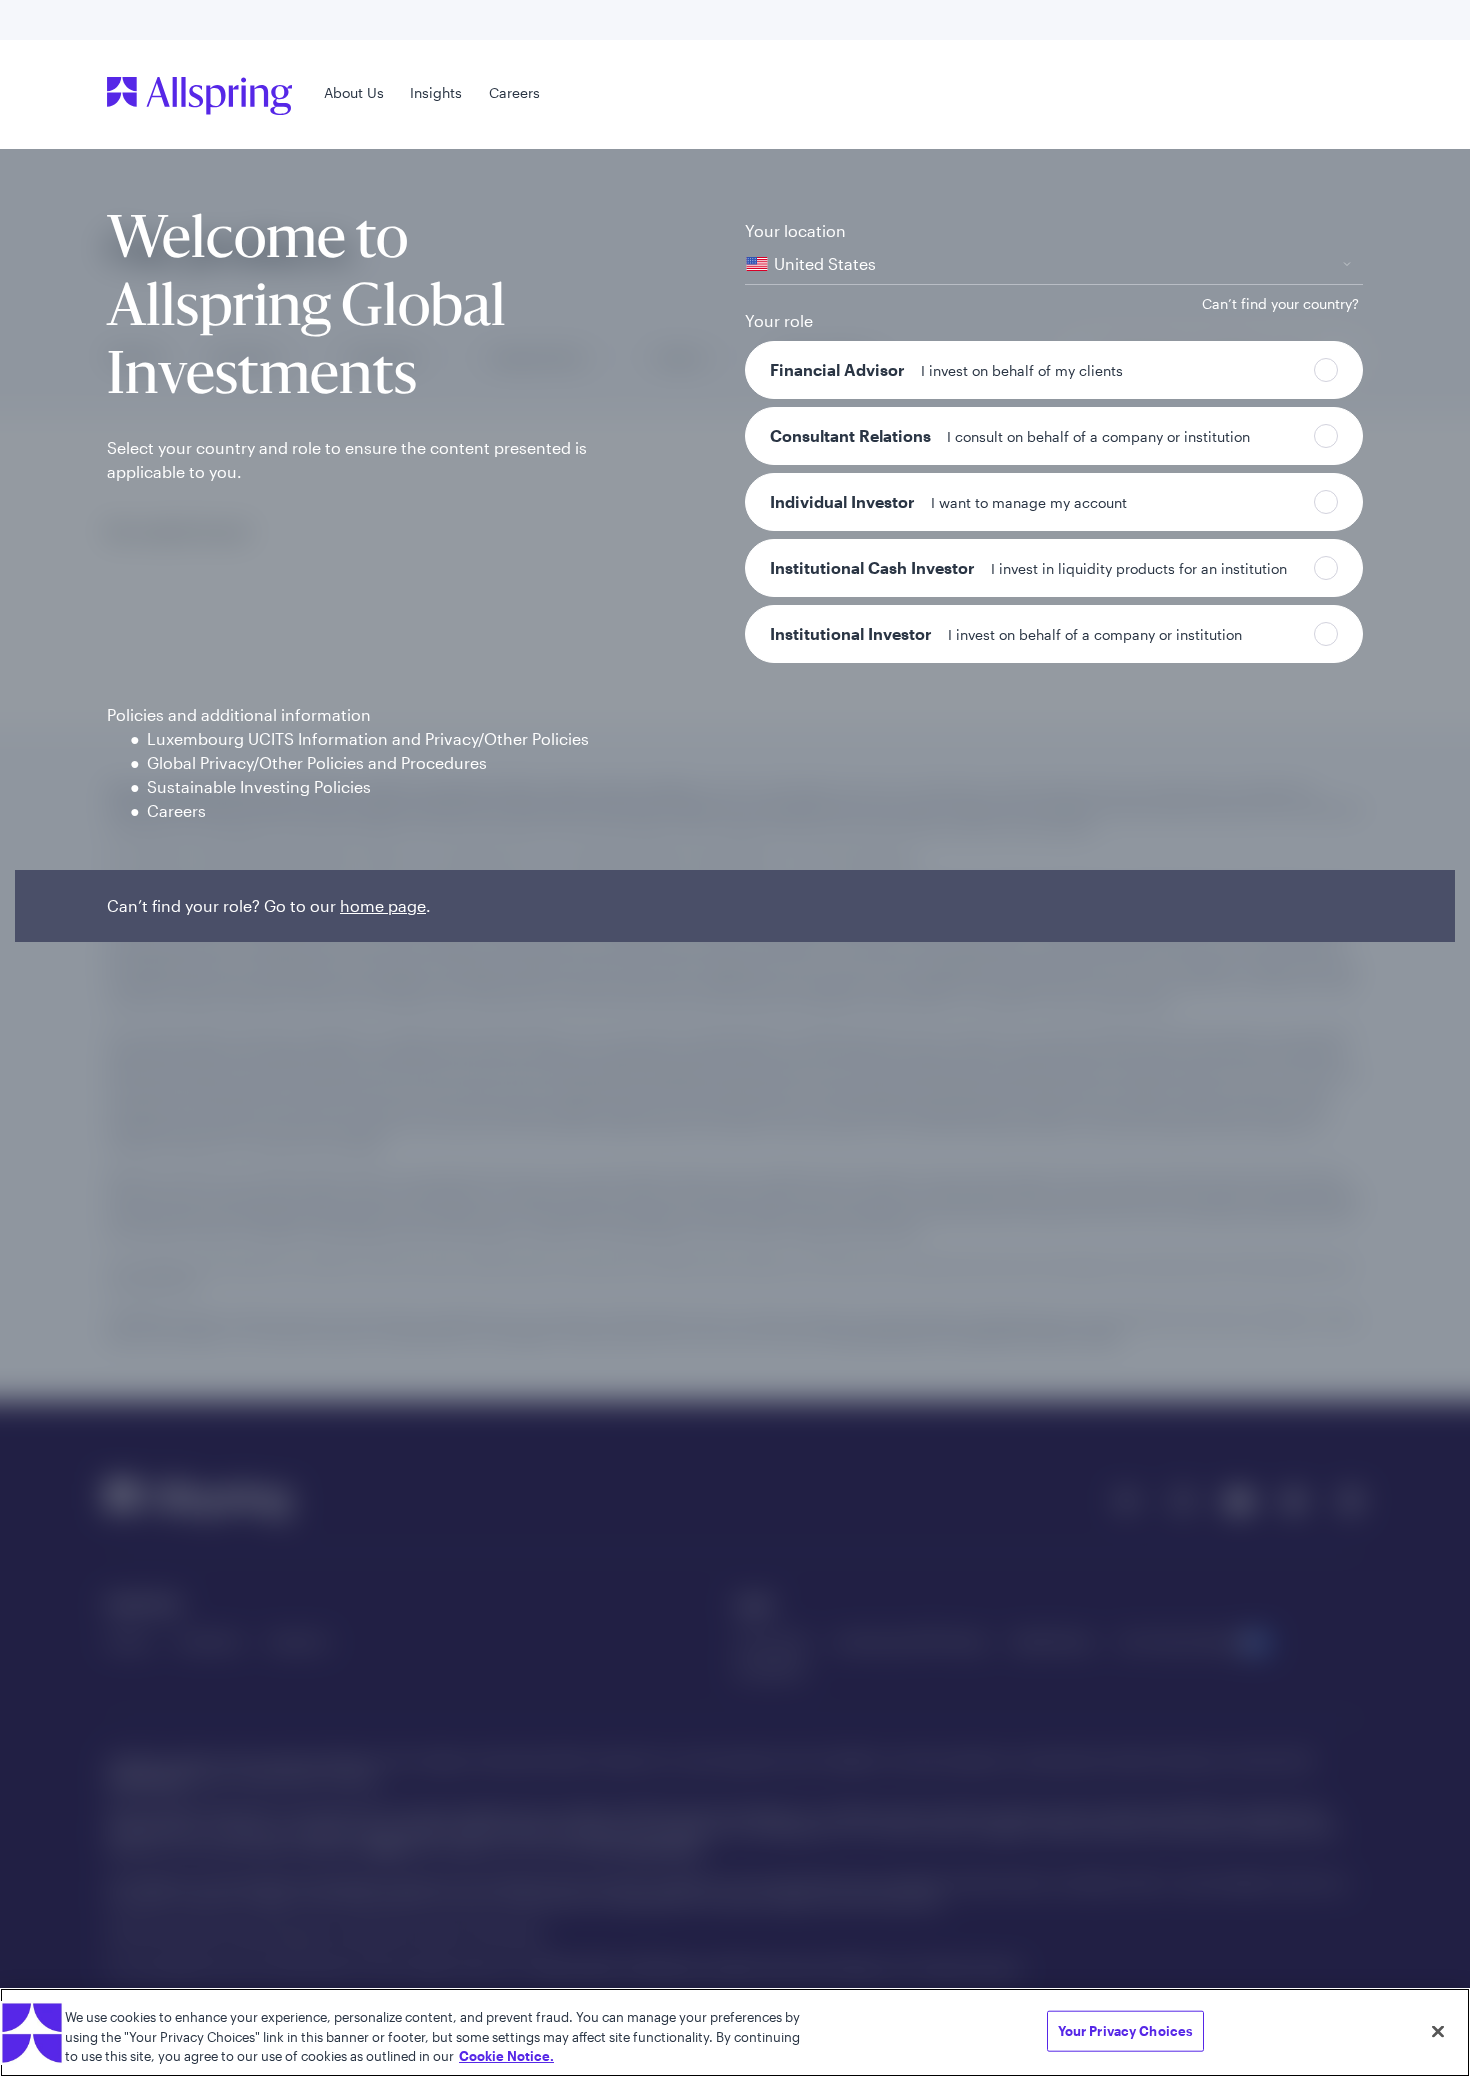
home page (383, 905)
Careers (514, 92)
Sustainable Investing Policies (259, 786)
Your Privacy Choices (1126, 2030)
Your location (795, 230)
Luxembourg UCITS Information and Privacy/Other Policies (368, 738)
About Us (354, 92)
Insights (436, 92)
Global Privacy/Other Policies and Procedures (317, 762)
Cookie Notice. (506, 2056)
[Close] (1438, 2031)
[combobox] (1054, 264)
